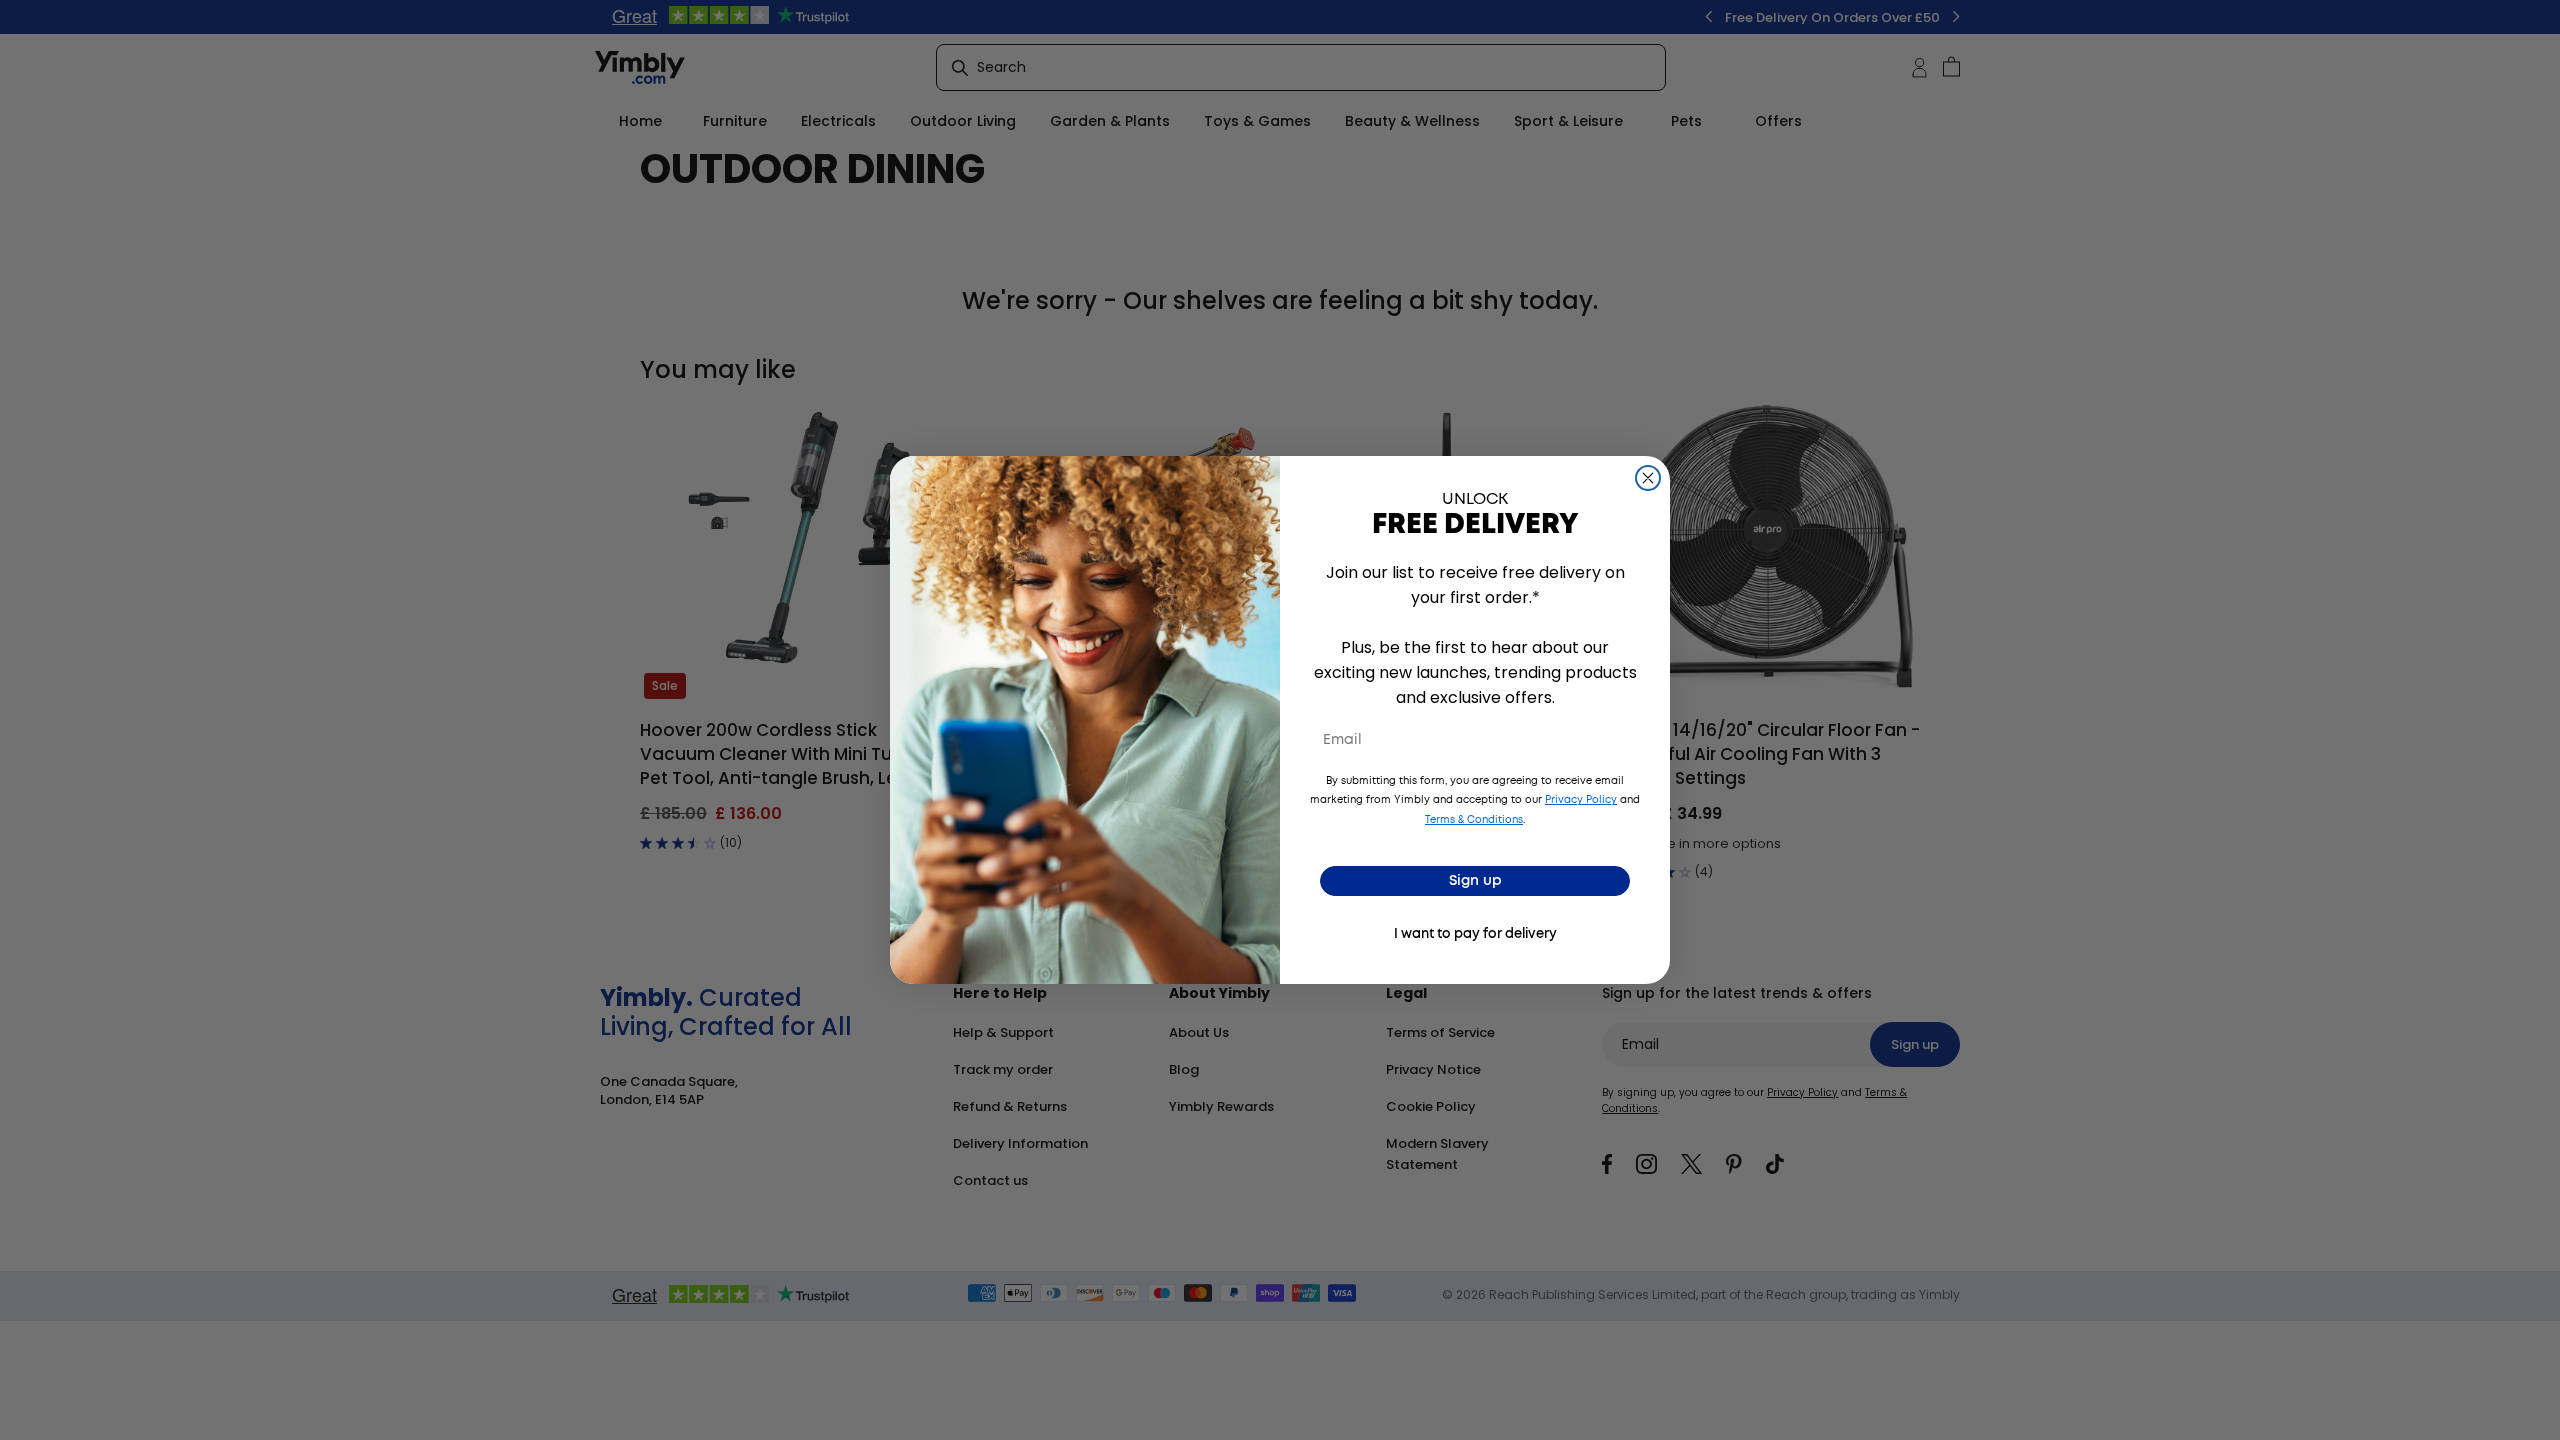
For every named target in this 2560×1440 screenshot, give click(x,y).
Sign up (1475, 881)
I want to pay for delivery (1475, 934)
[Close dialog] (1648, 478)
